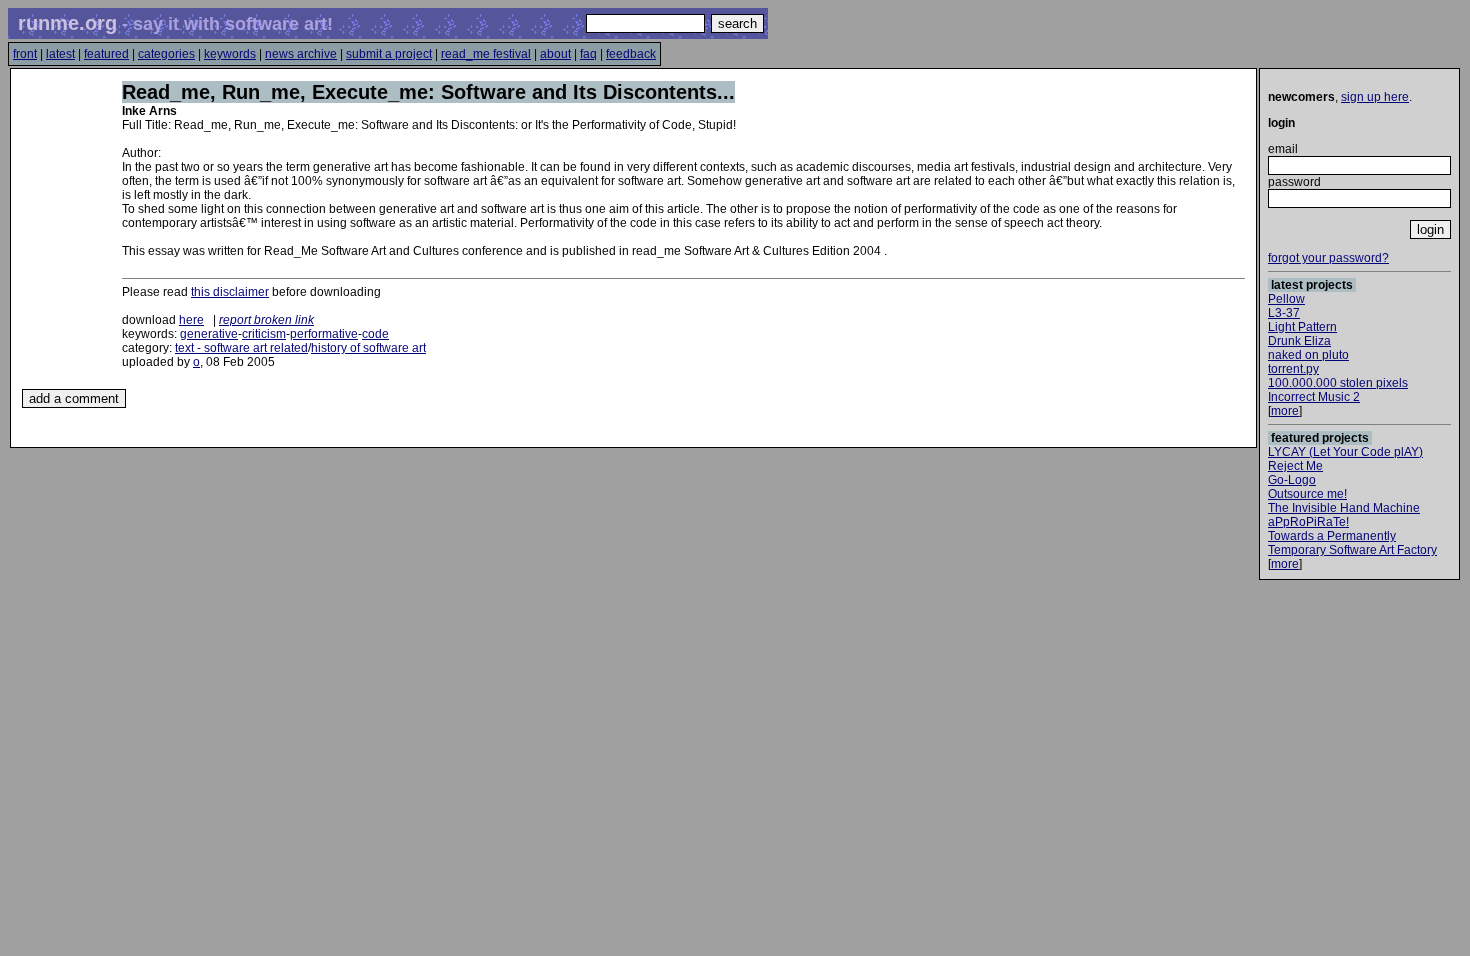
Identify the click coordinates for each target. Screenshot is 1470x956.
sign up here (1375, 97)
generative (209, 334)
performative (324, 334)
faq (588, 54)
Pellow (1286, 299)
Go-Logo (1292, 480)
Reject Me (1295, 466)
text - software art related (241, 348)
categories (166, 54)
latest (60, 54)
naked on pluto (1308, 355)
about (555, 54)
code (375, 334)
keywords (230, 54)
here (191, 320)
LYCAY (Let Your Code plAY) (1345, 452)
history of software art (368, 348)
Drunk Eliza (1299, 341)
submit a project (389, 54)
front (25, 54)
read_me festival (486, 54)
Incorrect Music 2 (1314, 397)
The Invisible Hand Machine (1344, 508)
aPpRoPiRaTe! (1308, 522)
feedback (631, 54)
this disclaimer (230, 292)
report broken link (266, 320)
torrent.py (1293, 369)
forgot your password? (1328, 258)
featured (106, 54)
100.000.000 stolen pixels (1338, 383)
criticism (264, 334)
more (1285, 411)
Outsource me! (1307, 494)
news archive (301, 54)
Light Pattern (1302, 327)
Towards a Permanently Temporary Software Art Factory (1352, 543)
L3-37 (1284, 313)
